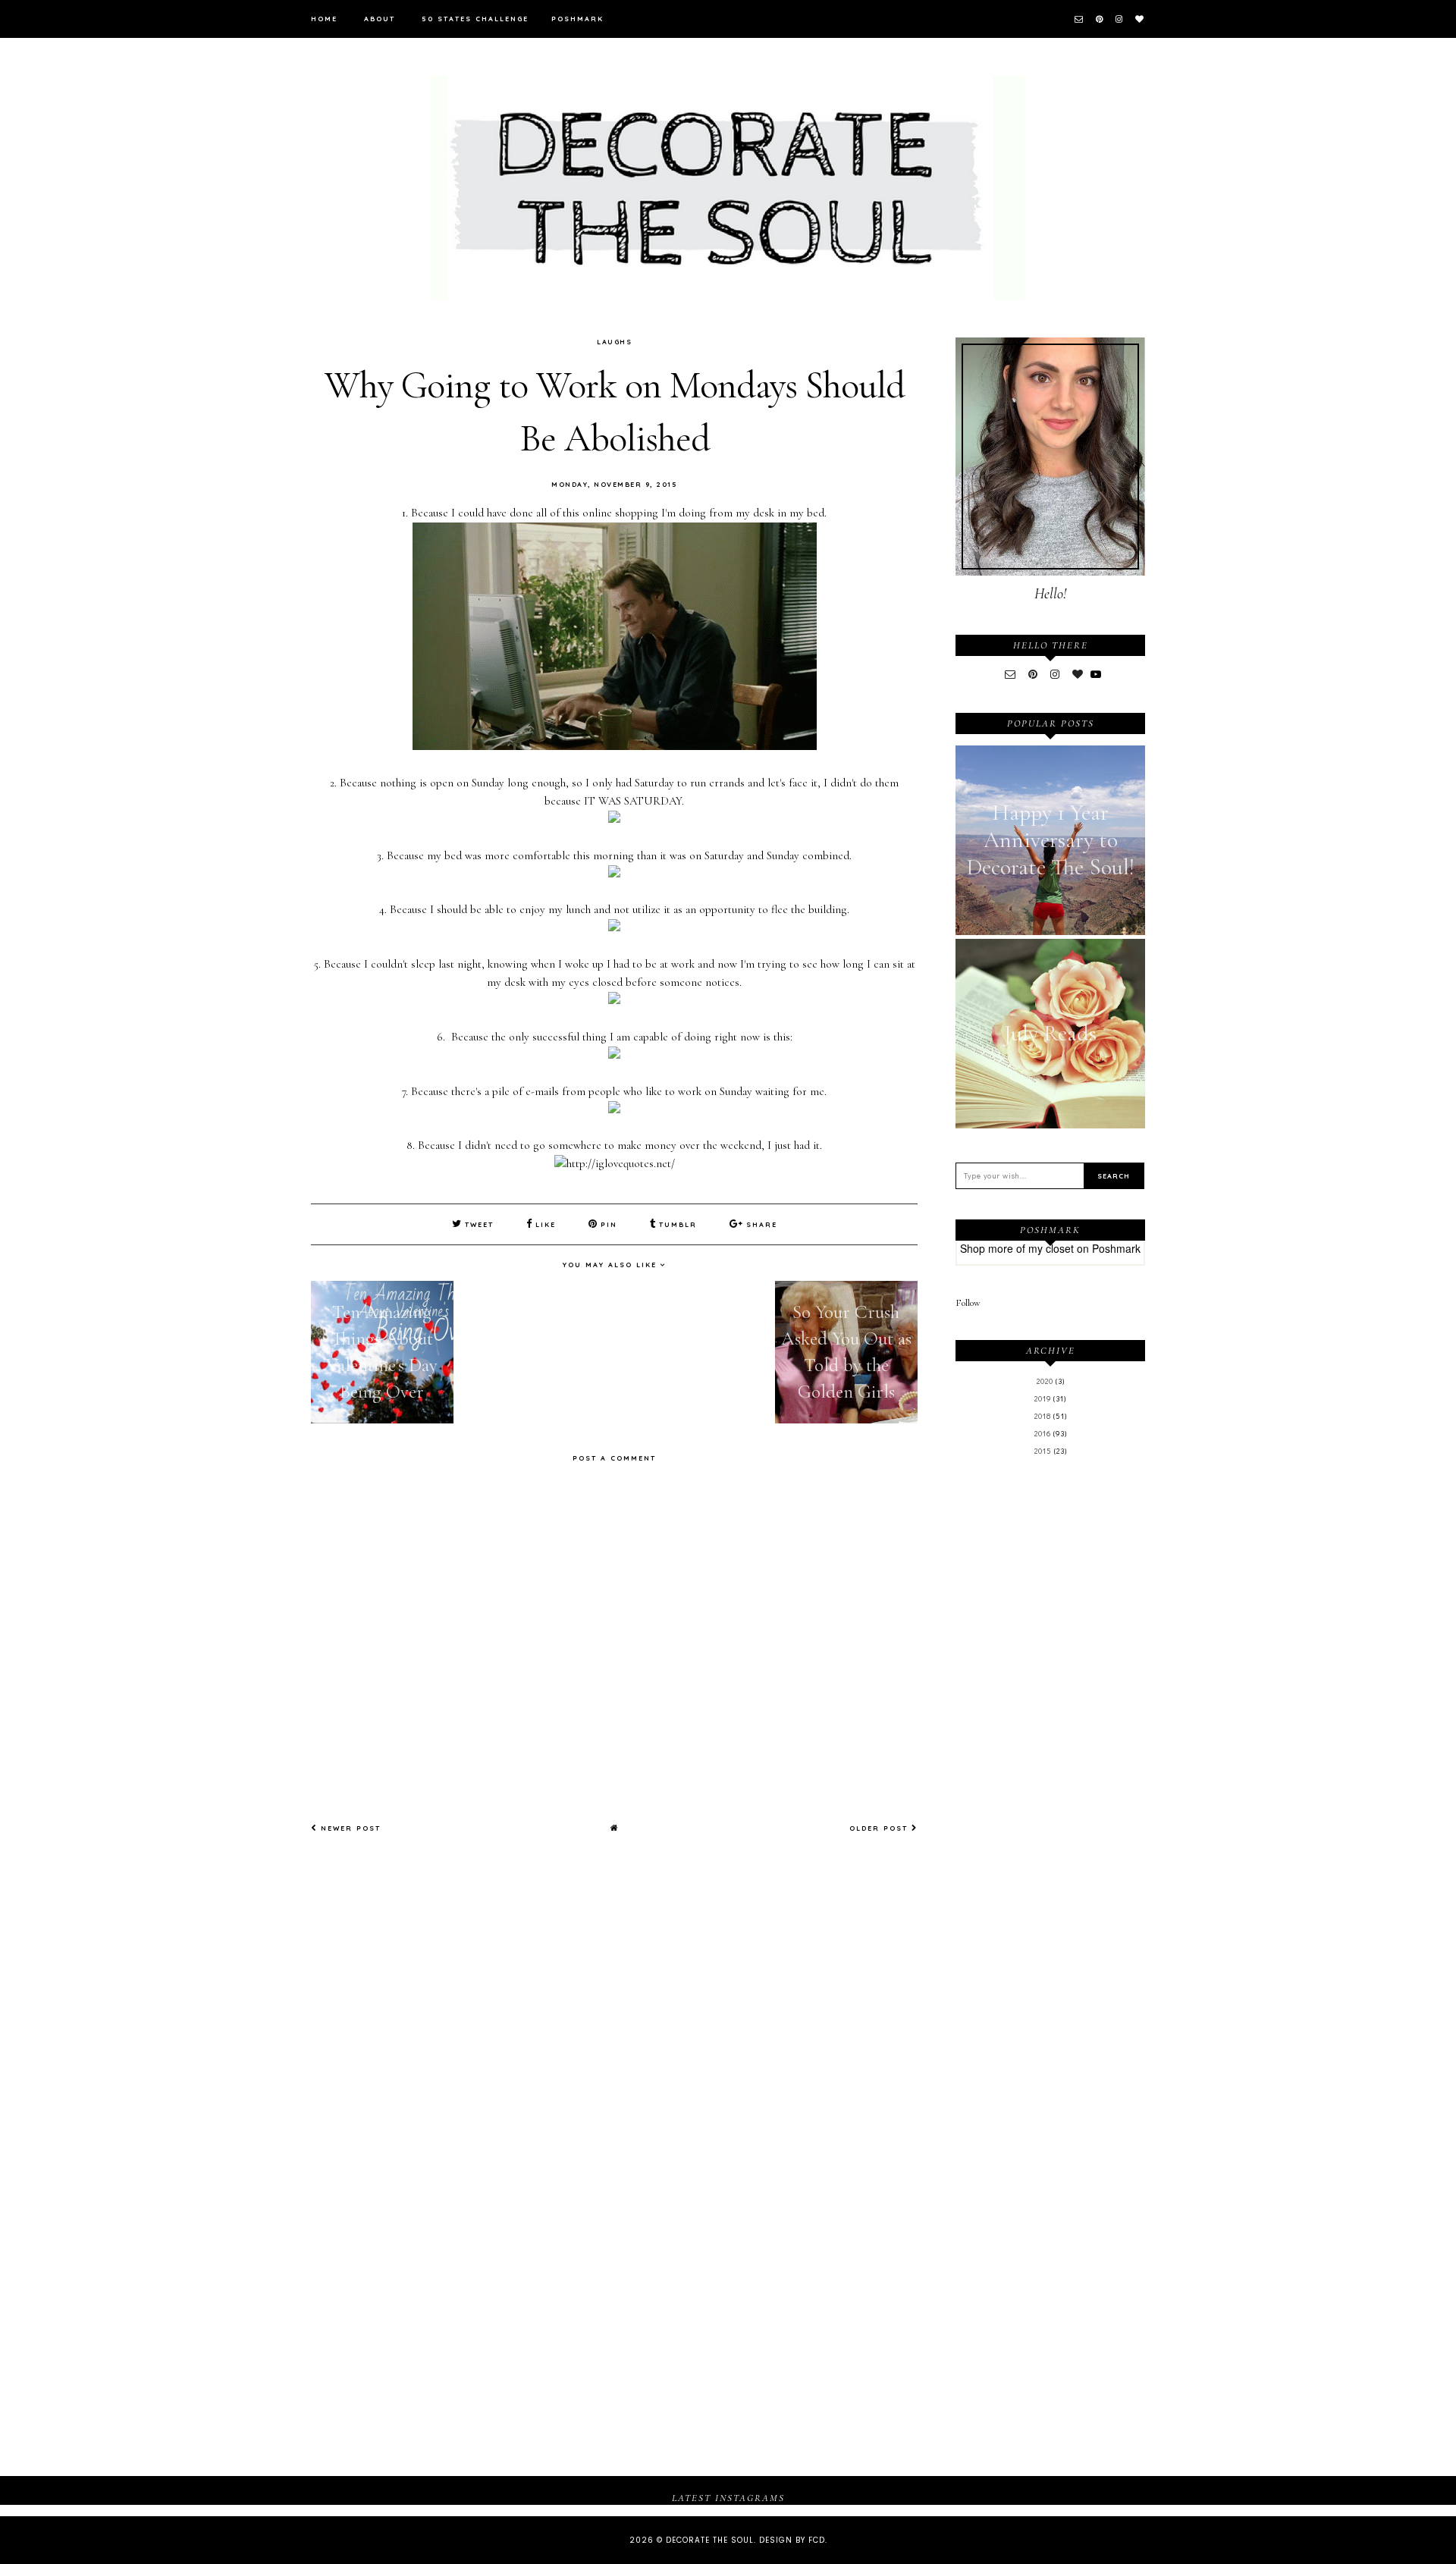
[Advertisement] (1050, 1718)
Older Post (880, 1828)
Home (324, 19)
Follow (968, 1303)
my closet (1051, 1248)
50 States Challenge (475, 19)
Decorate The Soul (710, 2540)
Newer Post (349, 1828)
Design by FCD (792, 2540)
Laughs (614, 342)
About (380, 19)
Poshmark (577, 19)
